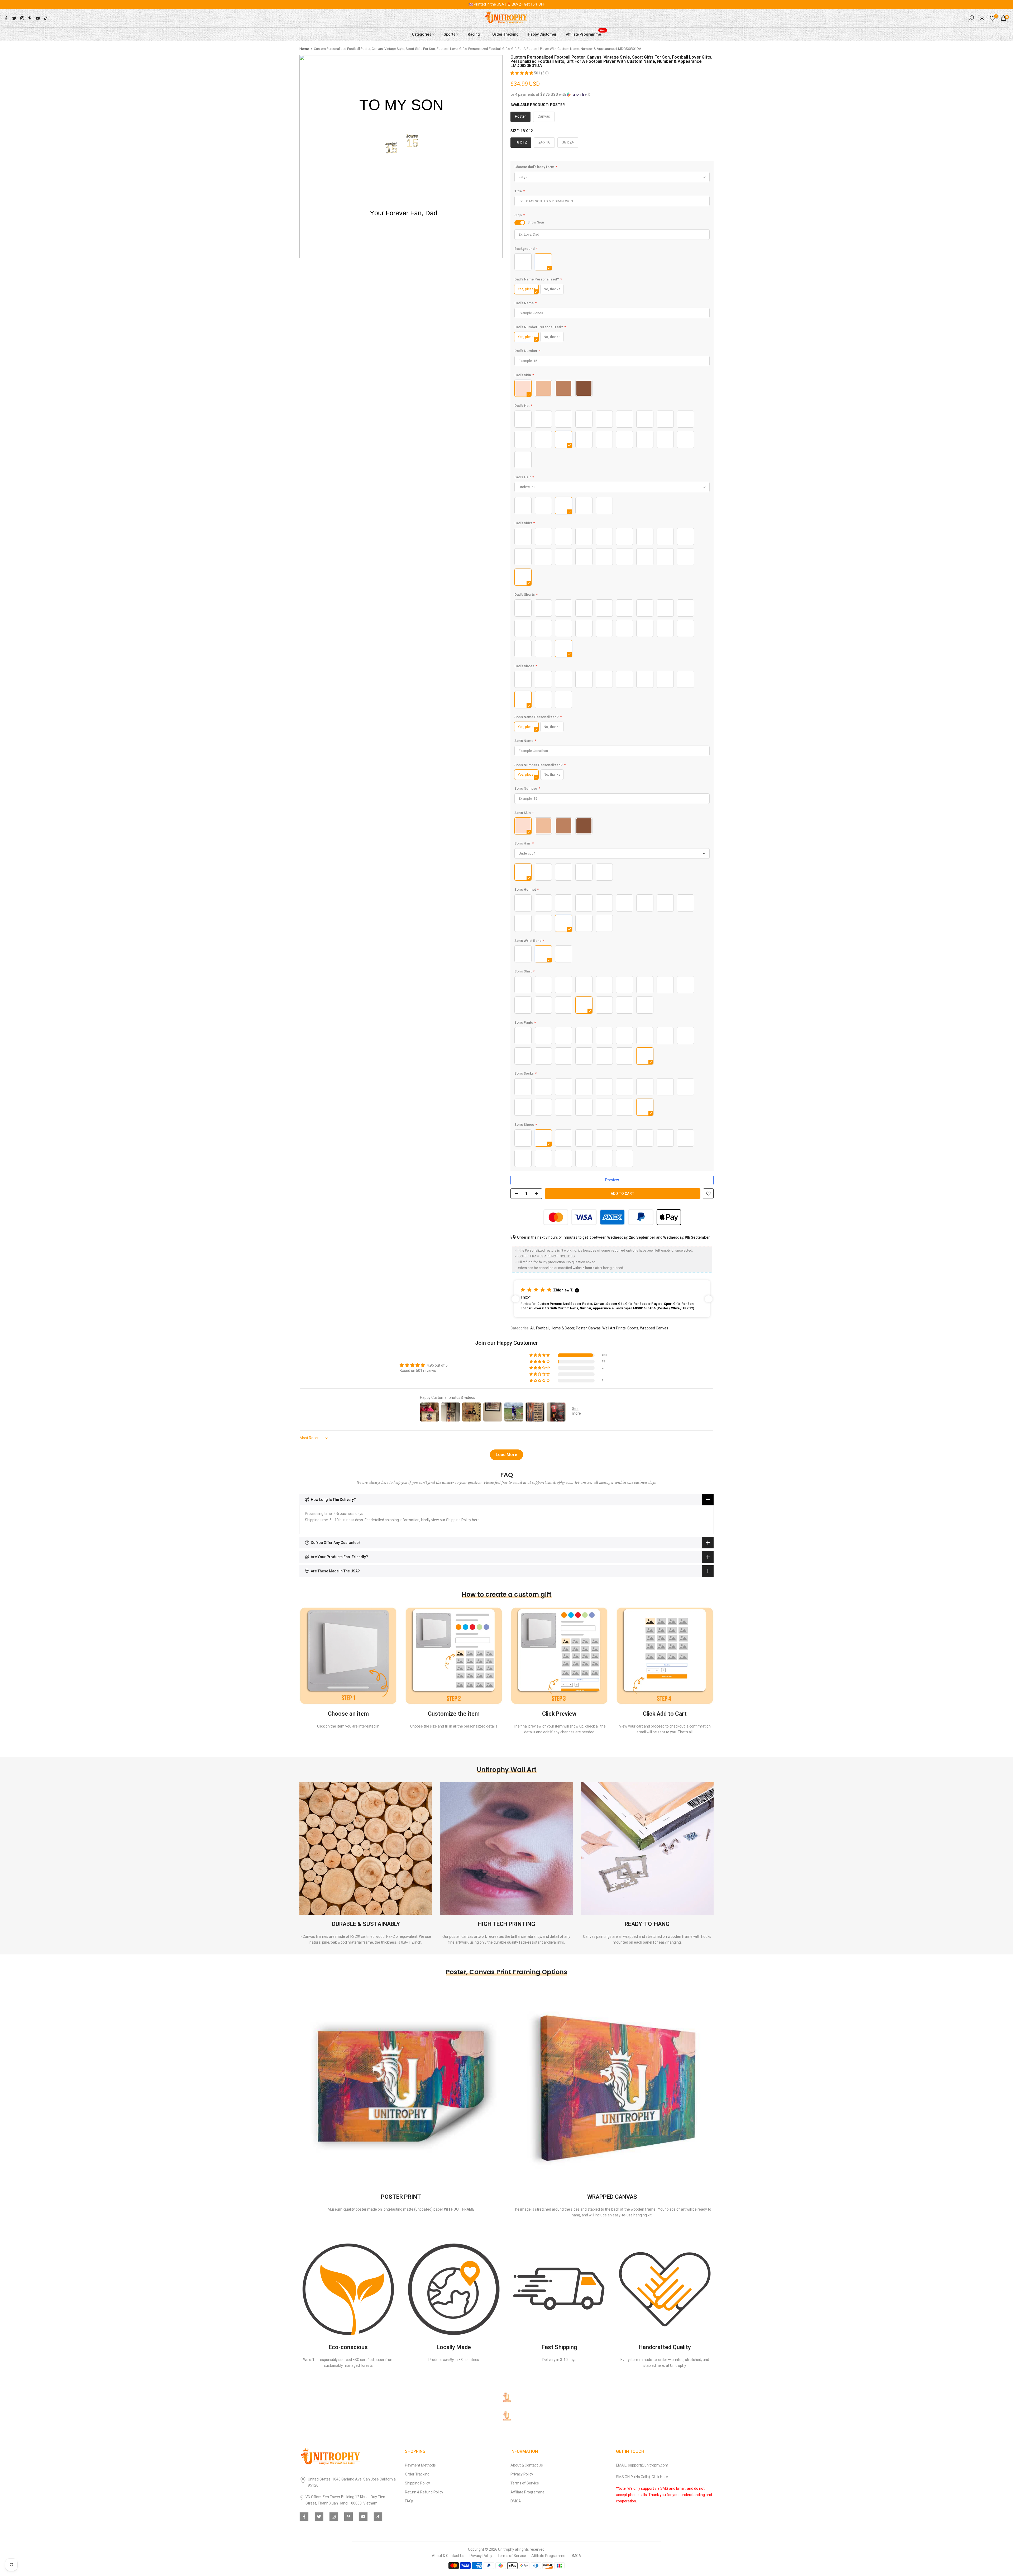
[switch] (520, 223)
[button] (522, 73)
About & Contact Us (527, 2465)
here (476, 1520)
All (532, 1328)
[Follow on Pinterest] (30, 18)
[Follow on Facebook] (6, 18)
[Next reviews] (709, 1299)
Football (543, 1328)
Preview (612, 1180)
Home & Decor (563, 1328)
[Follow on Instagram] (22, 18)
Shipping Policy (417, 2483)
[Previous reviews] (515, 1299)
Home (304, 49)
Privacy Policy (522, 2474)
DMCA (516, 2501)
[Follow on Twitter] (14, 18)
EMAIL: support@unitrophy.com (642, 2465)
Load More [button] (506, 1455)
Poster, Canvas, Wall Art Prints (601, 1328)
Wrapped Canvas (654, 1328)
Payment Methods (420, 2465)
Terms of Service (525, 2483)
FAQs (409, 2501)
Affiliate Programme (586, 34)
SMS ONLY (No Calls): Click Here (642, 2477)
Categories (422, 34)
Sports (450, 34)
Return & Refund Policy (424, 2492)
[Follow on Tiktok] (46, 18)
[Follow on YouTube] (38, 18)
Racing (474, 34)
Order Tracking (505, 34)
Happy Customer (542, 34)
